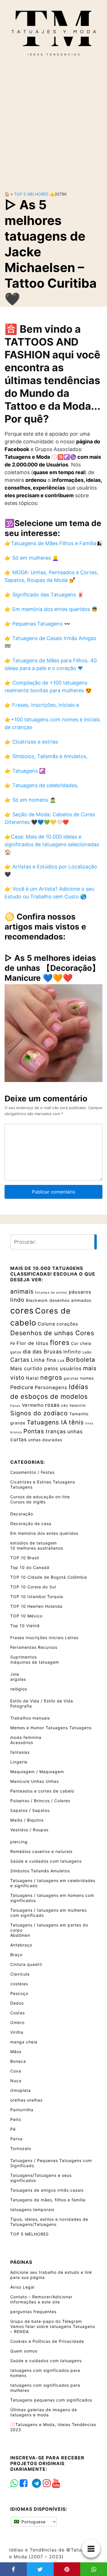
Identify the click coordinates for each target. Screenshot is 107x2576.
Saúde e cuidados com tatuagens (46, 1861)
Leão (87, 1352)
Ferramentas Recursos (34, 1647)
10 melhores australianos (37, 1548)
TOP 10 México (26, 1616)
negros (51, 1377)
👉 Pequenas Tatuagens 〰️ (37, 624)
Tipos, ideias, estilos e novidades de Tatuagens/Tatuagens (49, 2222)
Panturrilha (22, 2110)
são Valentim (73, 1405)
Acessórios (22, 1742)
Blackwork (37, 1300)
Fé (13, 1343)
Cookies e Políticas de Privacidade (47, 2341)
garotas (71, 1378)
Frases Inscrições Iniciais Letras (44, 1638)
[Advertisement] (53, 124)
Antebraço (21, 1945)
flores (60, 1343)
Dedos (17, 2003)
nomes (87, 1378)
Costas (18, 2013)
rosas (52, 1405)
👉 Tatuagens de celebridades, (42, 785)
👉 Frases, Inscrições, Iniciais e (42, 705)
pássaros (80, 1292)
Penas (15, 1406)
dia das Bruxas (42, 1352)
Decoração (22, 1514)
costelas (19, 1984)
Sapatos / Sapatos (30, 1810)
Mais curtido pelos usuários (46, 1368)
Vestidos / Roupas (29, 1830)
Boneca (18, 2061)
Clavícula (20, 1974)
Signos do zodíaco (39, 1413)
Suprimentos (24, 1657)
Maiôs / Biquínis (27, 1820)
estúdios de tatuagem (34, 1543)
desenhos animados (70, 1300)
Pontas (34, 1431)
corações (67, 1324)
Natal (32, 1378)
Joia (15, 1674)
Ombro (17, 2022)
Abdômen (20, 1935)
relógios (19, 1689)
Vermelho (33, 1405)
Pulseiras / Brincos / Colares (40, 1801)
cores (22, 1311)
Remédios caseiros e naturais (41, 1851)
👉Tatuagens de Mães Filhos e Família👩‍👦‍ (53, 543)
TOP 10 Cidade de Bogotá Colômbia (49, 1577)
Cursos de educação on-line (40, 1497)
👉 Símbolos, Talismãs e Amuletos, (46, 756)
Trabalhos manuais (30, 1718)
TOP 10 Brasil (25, 1558)
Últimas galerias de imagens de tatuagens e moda (44, 2412)
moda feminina (26, 1737)
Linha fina (44, 1360)
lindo (17, 1300)
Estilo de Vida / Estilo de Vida (42, 1701)
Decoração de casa (31, 1524)
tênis (76, 1422)
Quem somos (24, 2351)
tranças (56, 1431)
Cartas (20, 1360)
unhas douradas (45, 1440)
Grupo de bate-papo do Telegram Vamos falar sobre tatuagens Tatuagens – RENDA (53, 2326)
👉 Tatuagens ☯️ (25, 771)
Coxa (16, 2071)
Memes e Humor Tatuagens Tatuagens (51, 1728)
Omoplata (21, 2090)
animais (22, 1291)
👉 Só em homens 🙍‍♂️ (30, 800)
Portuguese (33, 2522)
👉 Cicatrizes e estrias (31, 742)
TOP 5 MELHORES (31, 194)
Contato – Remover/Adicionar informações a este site (41, 2299)
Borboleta (81, 1360)
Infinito (72, 1352)
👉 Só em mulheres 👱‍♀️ (32, 558)
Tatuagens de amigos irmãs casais (47, 2190)
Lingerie (19, 1762)
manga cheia (24, 2042)
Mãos (16, 2052)
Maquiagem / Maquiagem (37, 1772)
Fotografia (21, 1706)
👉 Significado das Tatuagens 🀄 (44, 595)
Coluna (46, 1324)
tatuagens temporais (32, 2209)
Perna (16, 2139)
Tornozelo (21, 2148)
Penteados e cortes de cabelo (42, 1791)
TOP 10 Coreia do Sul (33, 1587)
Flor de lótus (33, 1343)
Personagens (51, 1387)
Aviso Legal (22, 2287)
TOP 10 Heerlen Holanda (36, 1606)
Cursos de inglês (28, 1502)
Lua (61, 1360)
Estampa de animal (51, 1293)
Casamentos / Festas (32, 1472)
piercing (19, 1842)
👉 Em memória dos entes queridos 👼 (51, 609)
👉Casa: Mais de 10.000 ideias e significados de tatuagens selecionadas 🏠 (52, 844)
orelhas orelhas (26, 2100)
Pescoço (19, 1993)
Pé (13, 2129)
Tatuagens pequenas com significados (51, 2400)
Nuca (16, 2081)
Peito (16, 2119)
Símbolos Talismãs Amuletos (40, 1871)
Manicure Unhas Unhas (35, 1781)
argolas (18, 1679)
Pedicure (22, 1387)
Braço (16, 1955)
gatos (16, 1352)
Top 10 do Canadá (30, 1567)
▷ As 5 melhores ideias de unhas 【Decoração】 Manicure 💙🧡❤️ (52, 968)
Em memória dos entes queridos (44, 1533)
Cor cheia (81, 1343)
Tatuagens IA (47, 1422)
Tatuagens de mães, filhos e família (48, 2200)
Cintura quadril (26, 1964)
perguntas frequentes (33, 2312)
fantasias (20, 1752)
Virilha (17, 2032)
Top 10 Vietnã (25, 1626)
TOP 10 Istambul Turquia (37, 1596)
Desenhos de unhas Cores (52, 1333)
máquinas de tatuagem (35, 1662)
